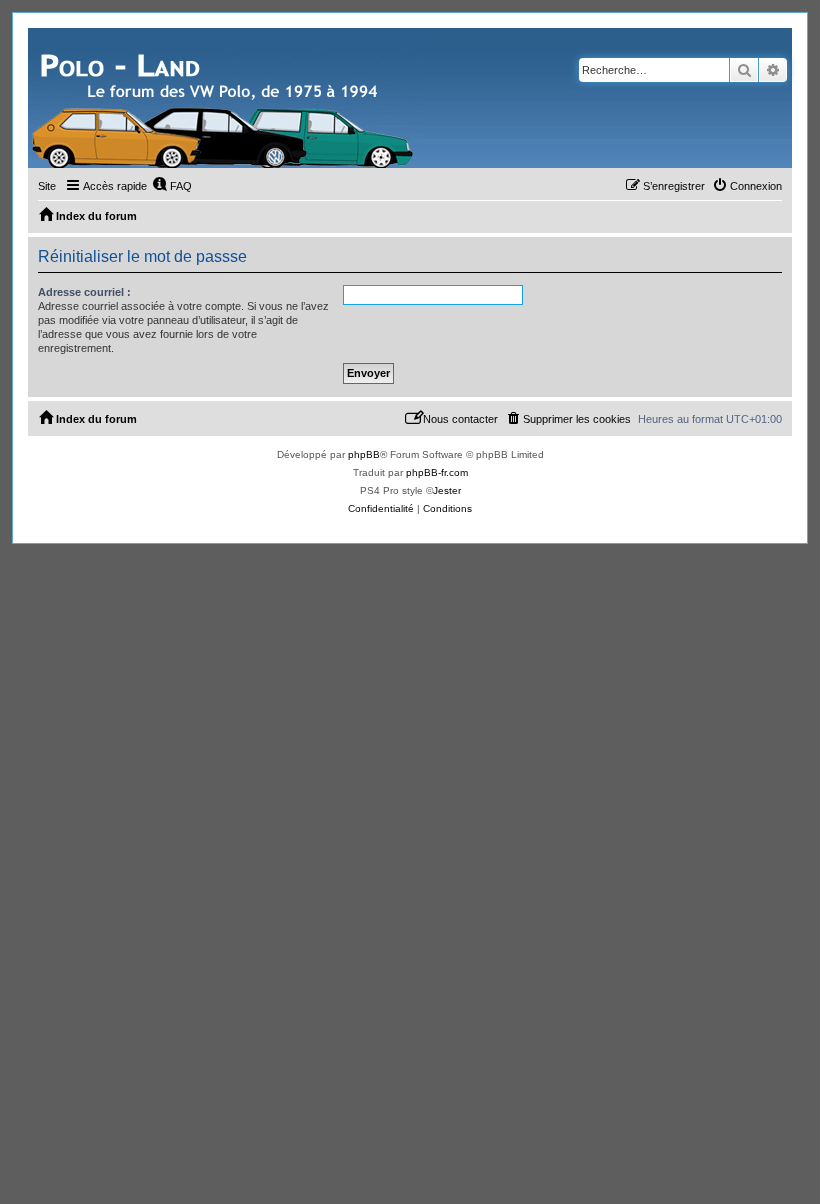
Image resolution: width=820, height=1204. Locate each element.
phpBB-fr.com (437, 472)
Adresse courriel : (84, 292)
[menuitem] (172, 186)
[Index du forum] (225, 98)
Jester (447, 490)
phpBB (364, 454)
